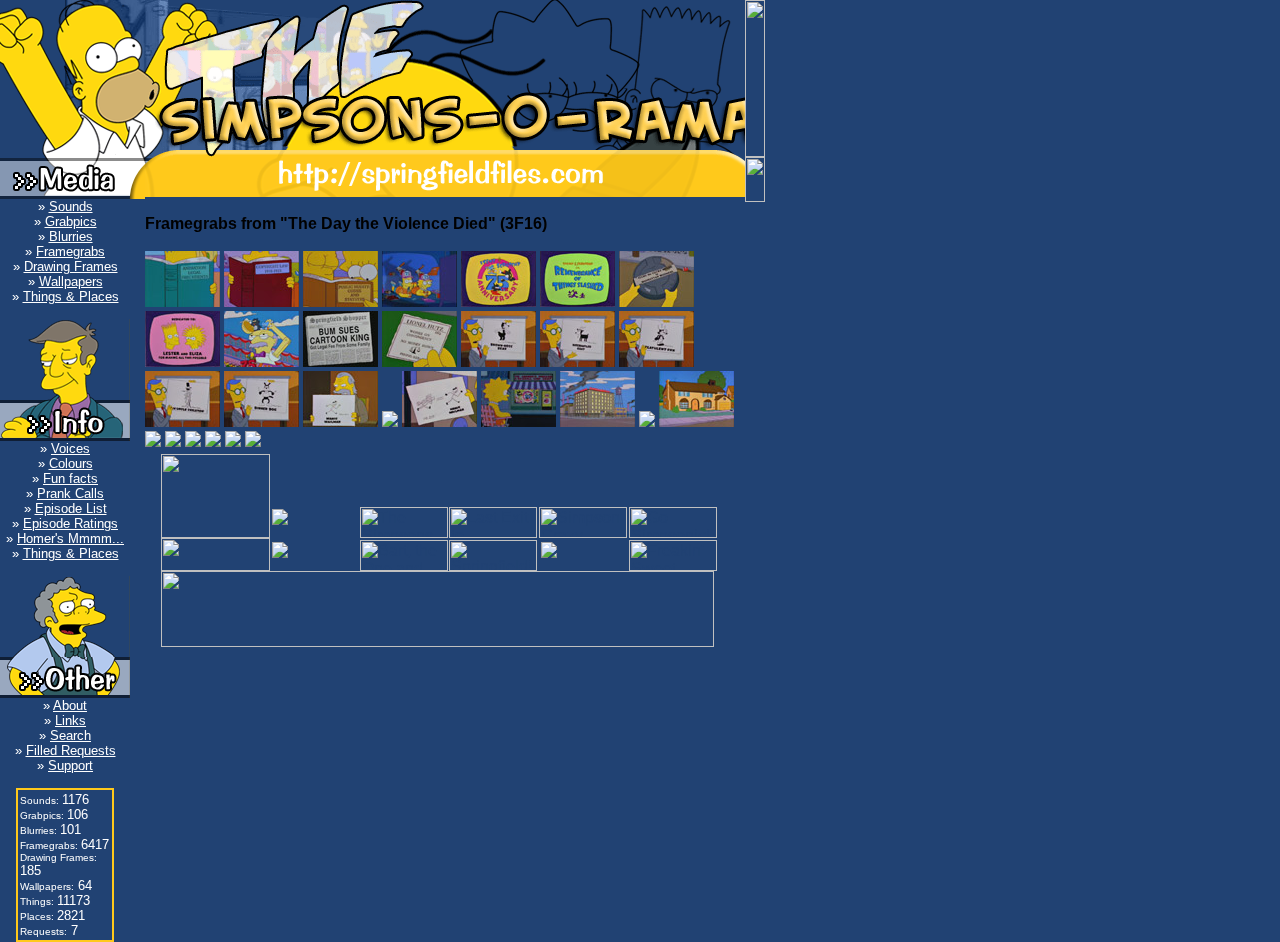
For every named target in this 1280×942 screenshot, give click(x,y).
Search (70, 735)
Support (70, 765)
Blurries (71, 236)
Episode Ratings (70, 523)
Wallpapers (71, 281)
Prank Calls (70, 493)
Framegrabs (70, 251)
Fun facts (70, 478)
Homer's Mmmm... (70, 538)
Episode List (71, 508)
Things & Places (71, 296)
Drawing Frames (71, 266)
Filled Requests (71, 750)
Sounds (71, 206)
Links (70, 720)
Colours (71, 463)
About (70, 705)
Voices (70, 448)
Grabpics (71, 221)
